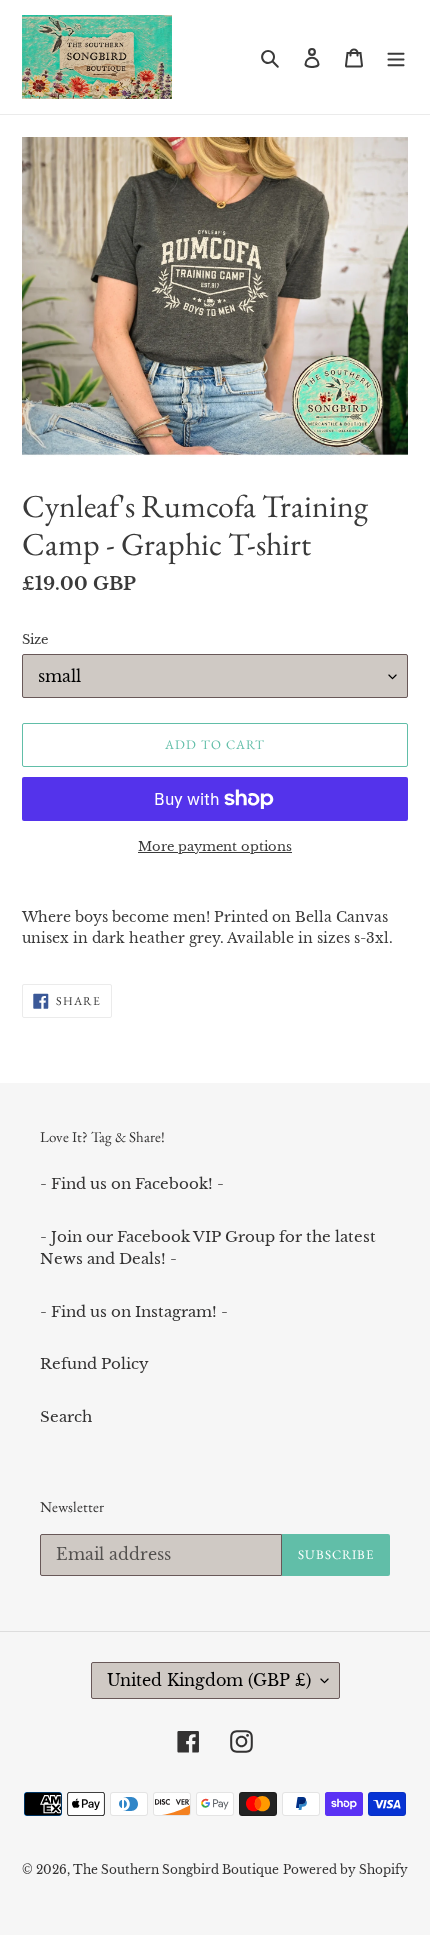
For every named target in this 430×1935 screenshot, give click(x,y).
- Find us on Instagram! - (134, 1311)
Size (35, 639)
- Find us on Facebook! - (132, 1183)
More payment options (215, 846)
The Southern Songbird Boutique (176, 1869)
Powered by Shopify (345, 1869)
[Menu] (396, 57)
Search (66, 1416)
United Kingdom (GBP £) (209, 1680)
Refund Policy (94, 1363)
